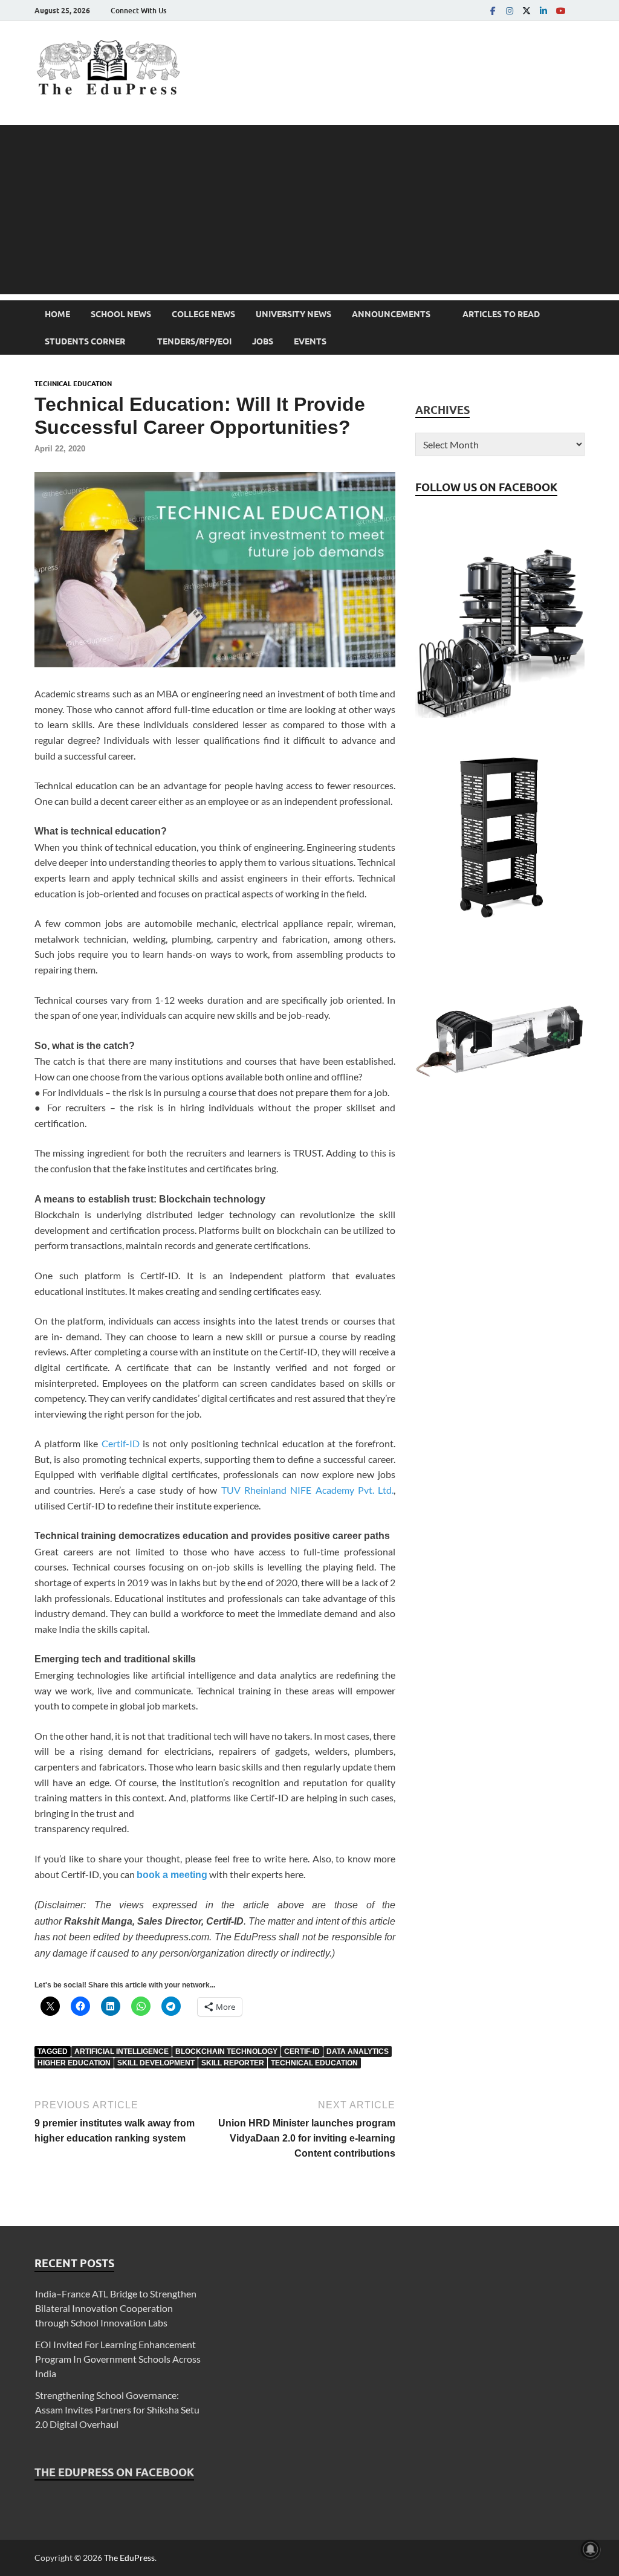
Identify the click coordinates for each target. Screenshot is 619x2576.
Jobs (263, 341)
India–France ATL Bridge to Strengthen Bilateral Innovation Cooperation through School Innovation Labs (116, 2308)
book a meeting (172, 1875)
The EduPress (129, 2558)
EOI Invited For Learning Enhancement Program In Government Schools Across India (118, 2359)
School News (121, 314)
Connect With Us (138, 11)
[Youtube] (560, 11)
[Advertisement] (309, 210)
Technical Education (73, 384)
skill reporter (233, 2063)
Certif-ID (121, 1443)
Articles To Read (501, 314)
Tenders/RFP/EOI (194, 341)
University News (293, 314)
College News (203, 314)
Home (57, 314)
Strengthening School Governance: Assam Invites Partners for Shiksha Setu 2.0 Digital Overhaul (117, 2410)
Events (310, 341)
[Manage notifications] (591, 2549)
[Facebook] (493, 11)
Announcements (391, 314)
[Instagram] (510, 11)
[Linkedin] (543, 11)
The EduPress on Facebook (114, 2472)
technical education (314, 2063)
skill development (156, 2063)
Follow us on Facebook (486, 487)
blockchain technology (226, 2051)
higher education (74, 2063)
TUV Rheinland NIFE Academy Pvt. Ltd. (308, 1490)
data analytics (358, 2051)
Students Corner (85, 341)
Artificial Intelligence (122, 2051)
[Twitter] (527, 11)
